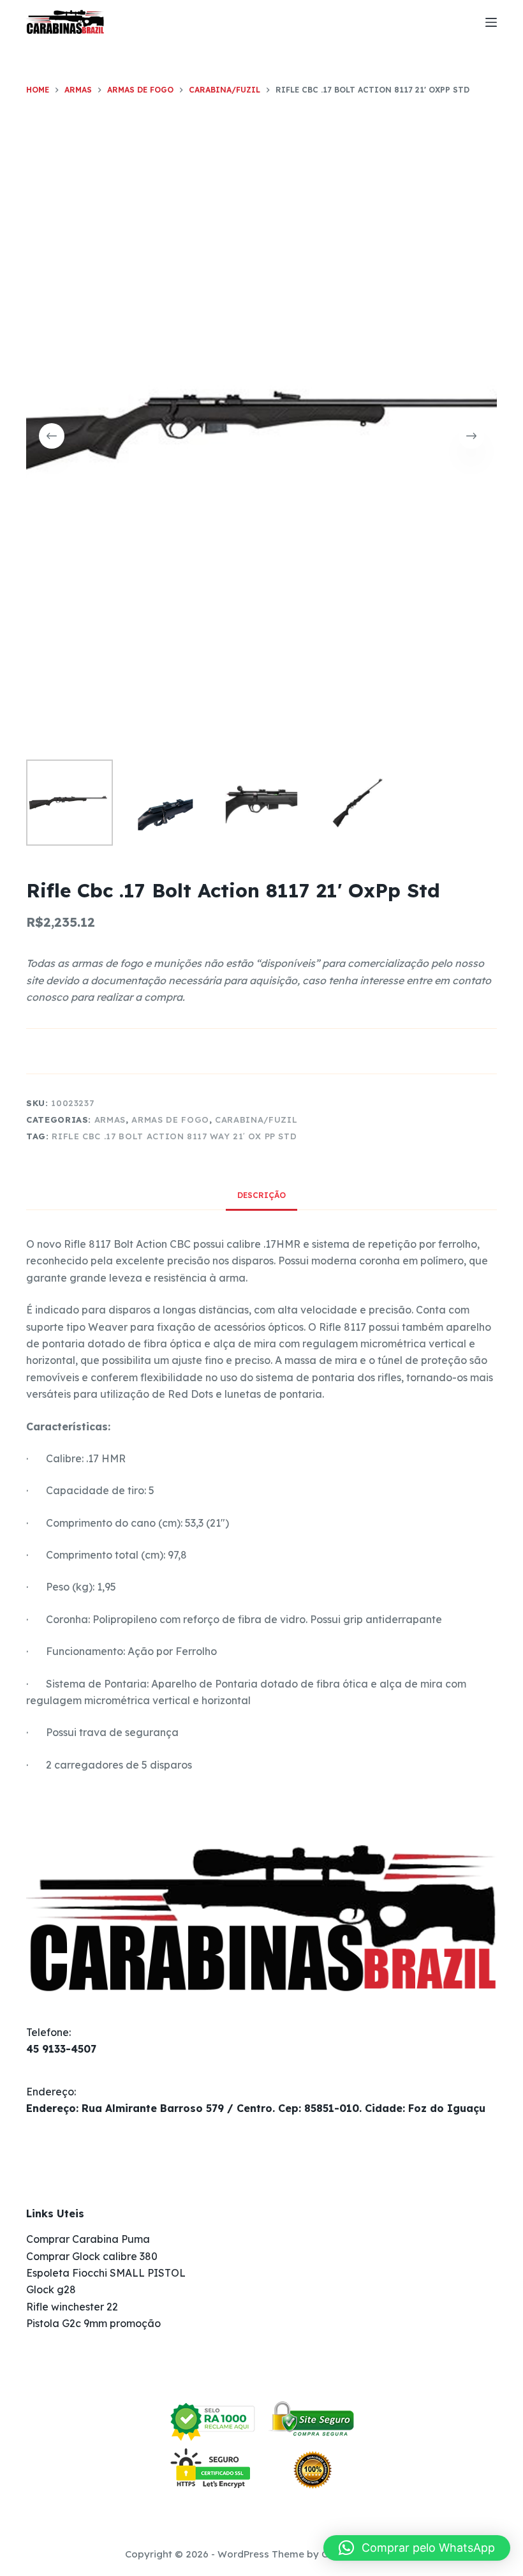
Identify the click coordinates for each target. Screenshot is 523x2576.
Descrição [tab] (261, 1195)
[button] (417, 2548)
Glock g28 (51, 2289)
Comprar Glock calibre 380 (92, 2256)
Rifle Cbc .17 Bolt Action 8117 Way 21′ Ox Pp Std (174, 1136)
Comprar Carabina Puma (88, 2239)
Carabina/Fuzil (256, 1120)
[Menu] (491, 22)
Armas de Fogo (170, 1120)
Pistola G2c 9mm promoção (93, 2323)
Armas (110, 1120)
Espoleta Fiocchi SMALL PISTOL (106, 2273)
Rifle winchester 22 (72, 2307)
